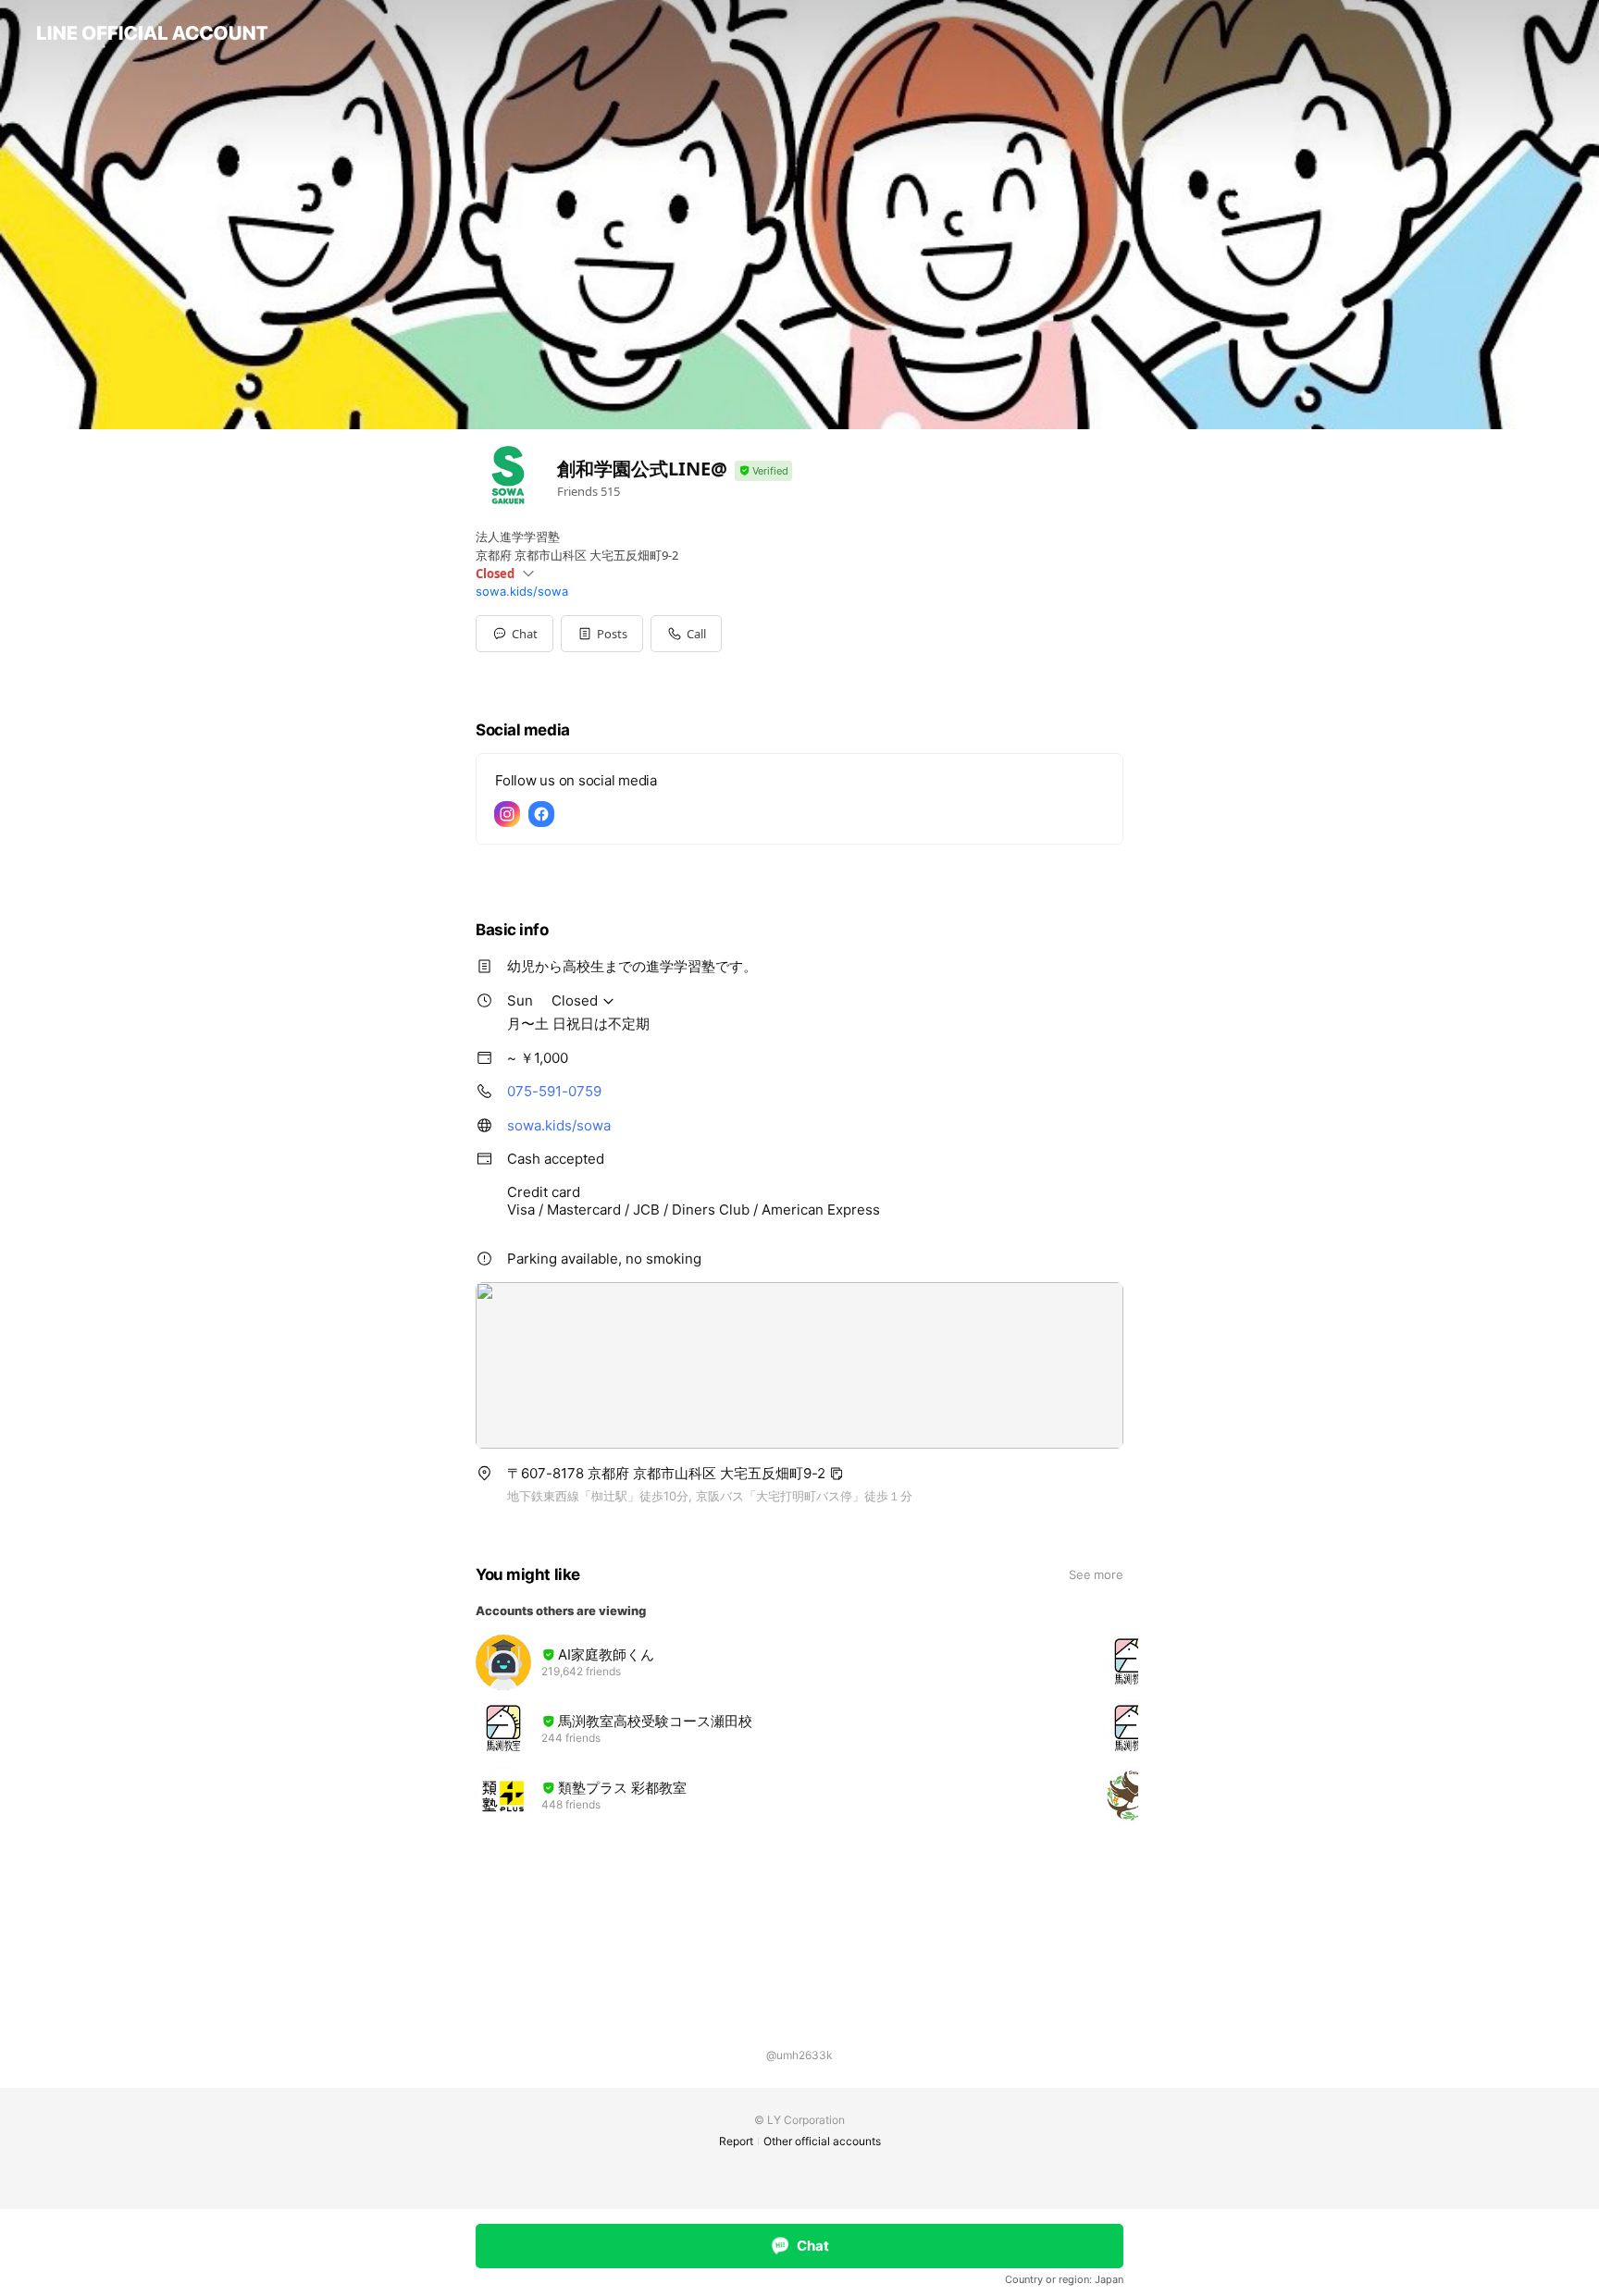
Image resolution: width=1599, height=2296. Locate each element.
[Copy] (837, 1474)
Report (736, 2141)
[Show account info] (763, 471)
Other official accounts (822, 2141)
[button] (602, 634)
